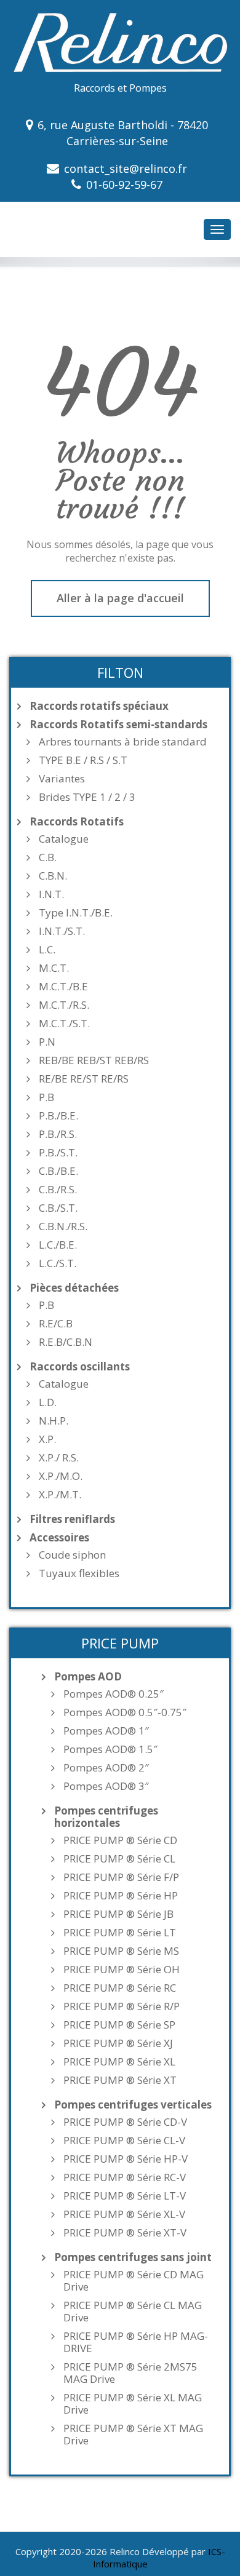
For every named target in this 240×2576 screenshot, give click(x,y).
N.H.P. (54, 1421)
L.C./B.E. (58, 1245)
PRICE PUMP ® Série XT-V (125, 2233)
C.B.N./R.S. (63, 1226)
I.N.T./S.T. (62, 931)
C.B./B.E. (58, 1171)
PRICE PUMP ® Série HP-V (126, 2159)
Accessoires (59, 1538)
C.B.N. (53, 876)
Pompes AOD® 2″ (106, 1768)
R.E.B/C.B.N (66, 1342)
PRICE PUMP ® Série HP (121, 1896)
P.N (47, 1042)
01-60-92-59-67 (124, 185)
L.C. (47, 950)
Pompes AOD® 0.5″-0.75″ (125, 1712)
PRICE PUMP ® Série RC (120, 1988)
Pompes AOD (88, 1677)
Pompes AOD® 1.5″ (110, 1749)
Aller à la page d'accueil (120, 598)
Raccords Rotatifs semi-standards (118, 725)
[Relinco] (120, 41)
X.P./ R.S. (59, 1458)
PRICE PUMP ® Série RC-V (125, 2177)
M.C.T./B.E (63, 987)
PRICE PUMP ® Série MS (121, 1951)
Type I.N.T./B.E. (76, 913)
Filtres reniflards (72, 1519)
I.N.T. (51, 894)
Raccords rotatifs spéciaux (99, 706)
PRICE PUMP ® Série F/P (121, 1877)
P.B (46, 1097)
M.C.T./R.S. (64, 1005)
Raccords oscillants (80, 1367)
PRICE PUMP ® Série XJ (118, 2043)
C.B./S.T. (58, 1208)
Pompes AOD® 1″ (106, 1731)
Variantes (62, 779)
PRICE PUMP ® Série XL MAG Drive (133, 2404)
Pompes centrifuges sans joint (133, 2257)
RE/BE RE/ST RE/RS (84, 1079)
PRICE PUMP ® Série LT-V (125, 2196)
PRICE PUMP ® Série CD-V (125, 2122)
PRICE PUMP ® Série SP (119, 2025)
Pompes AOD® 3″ (106, 1786)
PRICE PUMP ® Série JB (118, 1914)
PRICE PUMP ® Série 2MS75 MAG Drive (130, 2373)
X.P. (47, 1439)
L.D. (48, 1402)
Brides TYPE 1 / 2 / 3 (87, 797)
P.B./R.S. (58, 1134)
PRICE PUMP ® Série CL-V (124, 2141)
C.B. (48, 857)
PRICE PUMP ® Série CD (120, 1840)
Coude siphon (72, 1555)
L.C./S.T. (58, 1263)
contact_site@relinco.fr (126, 169)
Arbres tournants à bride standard (123, 742)
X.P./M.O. (61, 1476)
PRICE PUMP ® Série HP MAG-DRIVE (136, 2342)
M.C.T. (54, 968)
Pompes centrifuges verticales (133, 2105)
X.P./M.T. (60, 1495)
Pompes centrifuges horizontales (106, 1817)
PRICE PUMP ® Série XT (120, 2080)
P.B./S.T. (58, 1153)
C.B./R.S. (58, 1190)
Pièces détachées (74, 1288)
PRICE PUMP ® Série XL (119, 2062)
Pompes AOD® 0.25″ (114, 1694)
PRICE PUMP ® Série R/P (122, 2006)
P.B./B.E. (58, 1116)
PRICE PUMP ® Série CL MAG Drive (133, 2312)
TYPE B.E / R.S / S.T (83, 760)
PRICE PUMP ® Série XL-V (124, 2214)
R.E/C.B (56, 1324)
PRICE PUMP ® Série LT (120, 1933)
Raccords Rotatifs (77, 822)
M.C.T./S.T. (64, 1024)
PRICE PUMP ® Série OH (122, 1970)
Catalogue (64, 839)
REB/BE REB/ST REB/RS (94, 1060)
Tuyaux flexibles (79, 1573)
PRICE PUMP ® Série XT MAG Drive (133, 2435)
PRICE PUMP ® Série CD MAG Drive (134, 2281)
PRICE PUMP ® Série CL (119, 1859)
